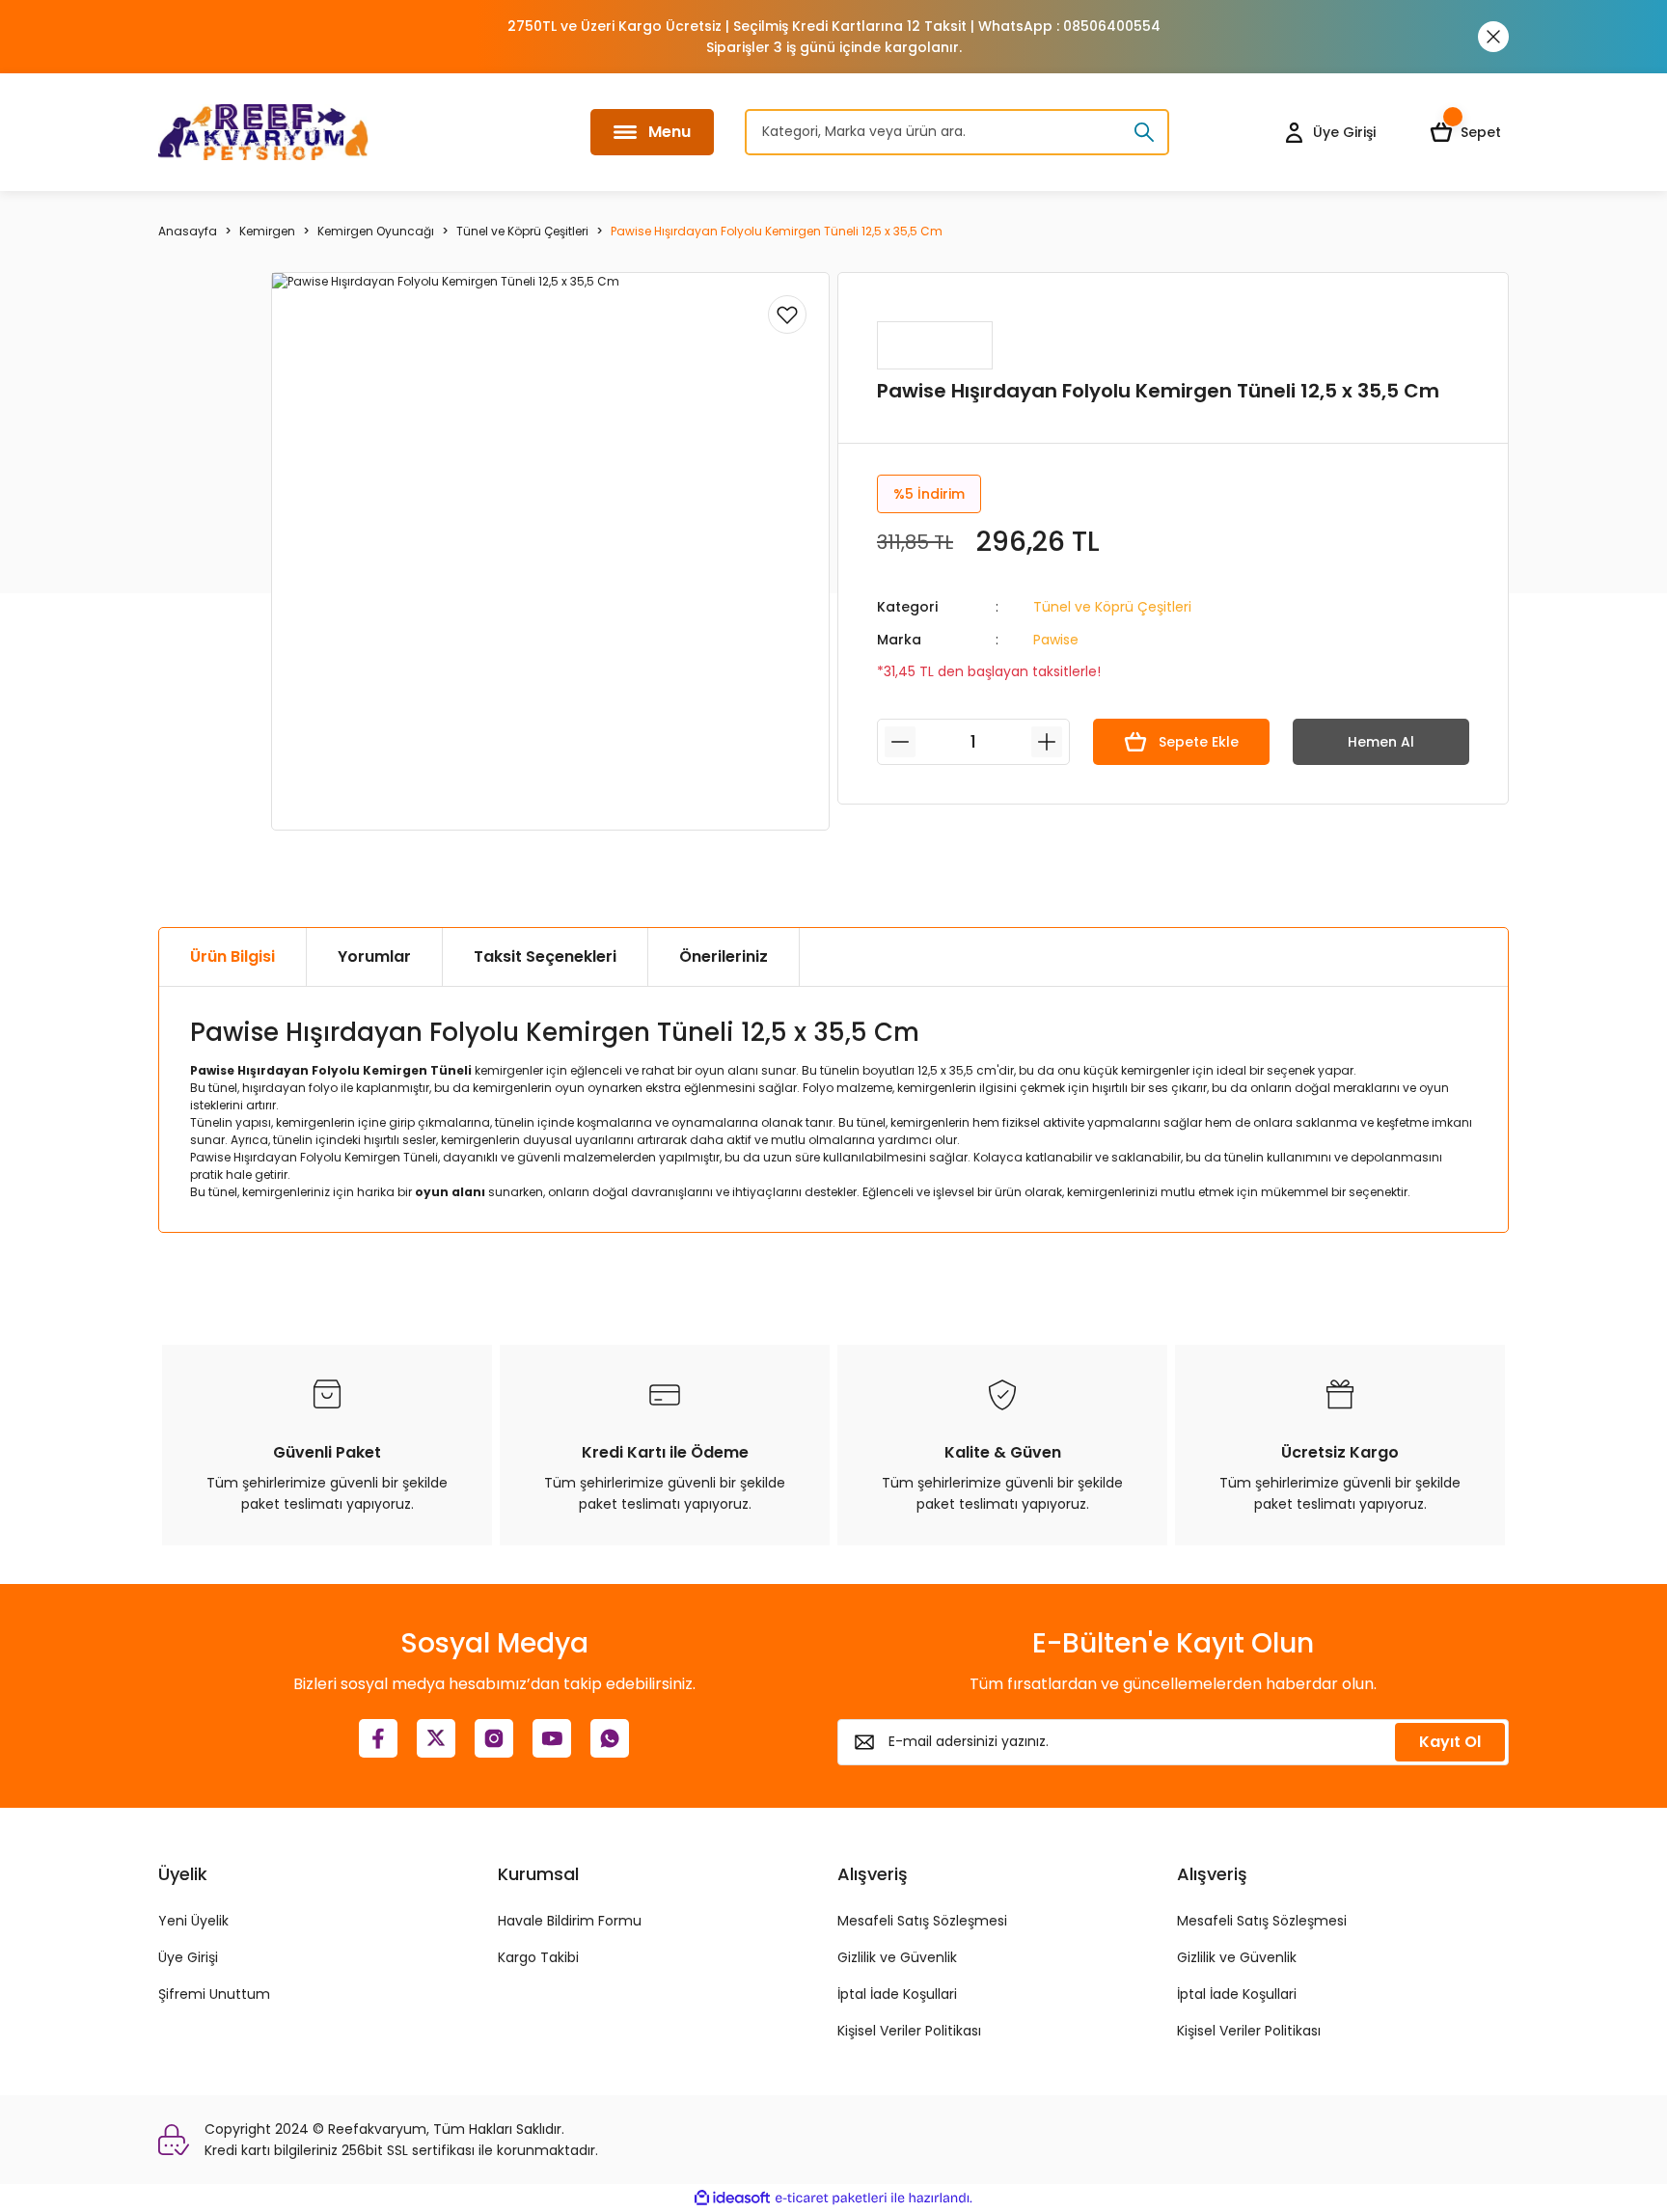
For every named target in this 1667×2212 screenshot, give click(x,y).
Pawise (1056, 640)
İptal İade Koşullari (897, 1994)
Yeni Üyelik (193, 1921)
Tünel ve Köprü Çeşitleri (1112, 607)
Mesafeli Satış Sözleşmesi (922, 1921)
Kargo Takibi (538, 1957)
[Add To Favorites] (787, 314)
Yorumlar (374, 956)
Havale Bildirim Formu (570, 1921)
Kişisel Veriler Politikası (909, 2031)
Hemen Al (1381, 742)
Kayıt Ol (1450, 1742)
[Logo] (263, 132)
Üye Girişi (188, 1957)
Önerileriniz (724, 956)
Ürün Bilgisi (232, 956)
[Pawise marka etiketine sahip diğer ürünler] (935, 345)
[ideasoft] (732, 2198)
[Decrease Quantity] (900, 742)
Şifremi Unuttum (214, 1994)
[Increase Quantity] (1047, 742)
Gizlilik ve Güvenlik (897, 1957)
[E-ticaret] (831, 2198)
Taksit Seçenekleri (545, 956)
